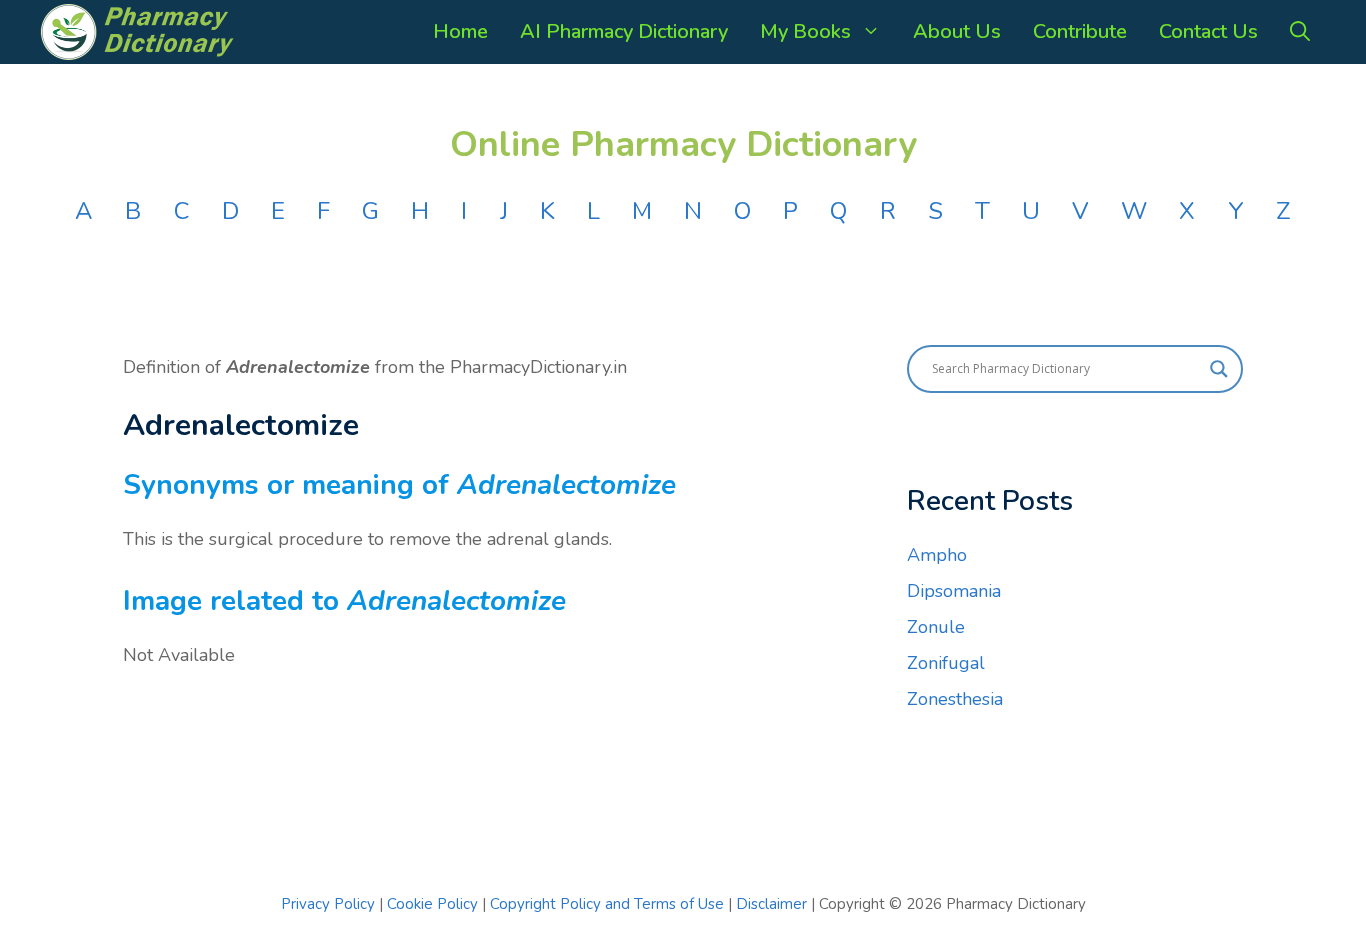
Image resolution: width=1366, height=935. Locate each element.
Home (460, 31)
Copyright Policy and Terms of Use (609, 904)
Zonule (936, 627)
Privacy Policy (328, 904)
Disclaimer (771, 904)
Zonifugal (946, 663)
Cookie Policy (434, 904)
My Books (805, 31)
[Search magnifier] (1219, 369)
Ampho (937, 555)
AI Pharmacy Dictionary (624, 31)
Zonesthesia (955, 699)
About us (957, 31)
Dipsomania (954, 591)
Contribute (1080, 31)
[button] (1300, 32)
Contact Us (1208, 31)
